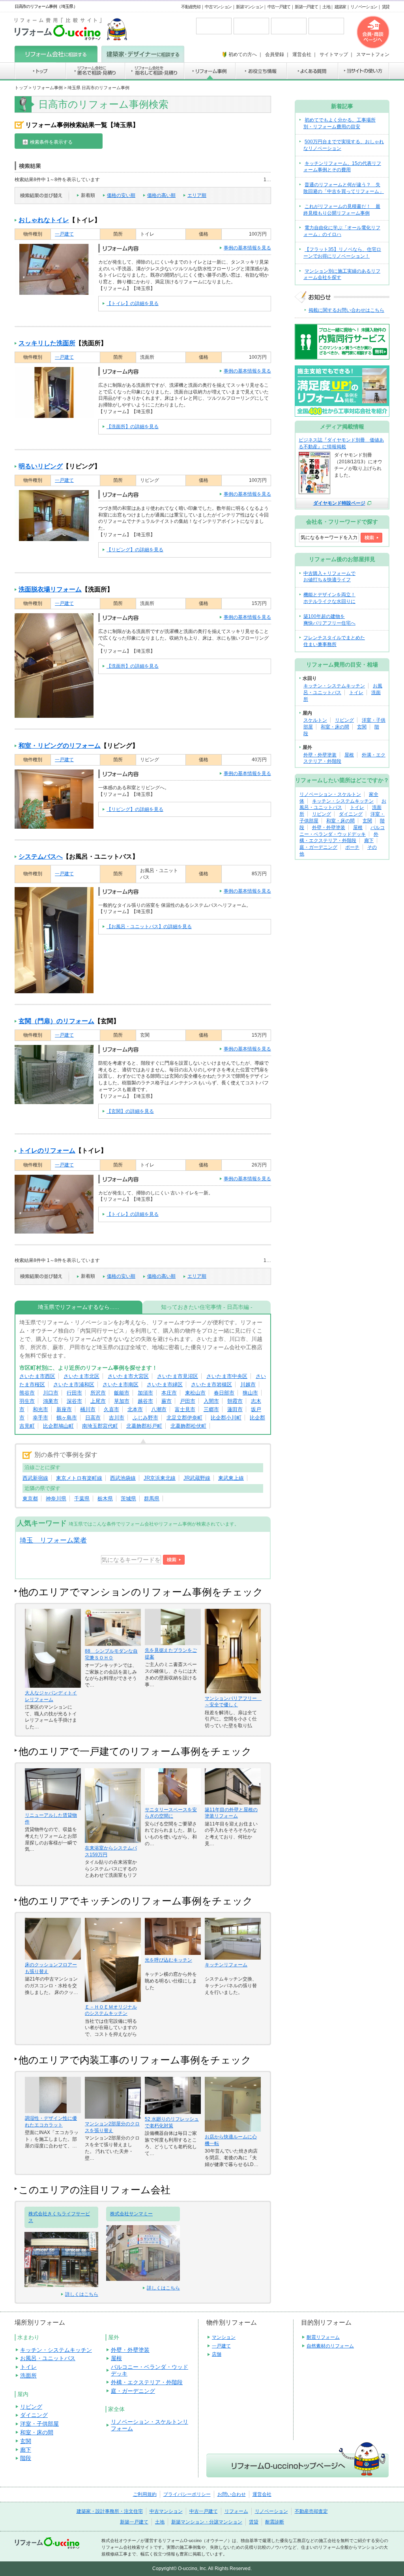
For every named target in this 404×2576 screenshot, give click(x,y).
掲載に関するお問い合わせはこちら (346, 310)
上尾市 (98, 1401)
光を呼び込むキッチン (168, 1960)
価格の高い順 (161, 195)
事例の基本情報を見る (247, 248)
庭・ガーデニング (318, 847)
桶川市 (88, 1409)
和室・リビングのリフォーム (60, 746)
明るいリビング (41, 466)
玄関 (362, 727)
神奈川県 (56, 1499)
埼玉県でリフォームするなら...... (79, 1307)
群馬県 (152, 1499)
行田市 (74, 1393)
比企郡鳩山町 (58, 1426)
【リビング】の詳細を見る (135, 550)
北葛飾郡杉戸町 (144, 1426)
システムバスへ (41, 856)
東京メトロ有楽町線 (79, 1478)
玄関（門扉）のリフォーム (56, 1021)
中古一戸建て (279, 7)
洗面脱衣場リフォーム (50, 589)
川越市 (248, 1384)
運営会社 (262, 2494)
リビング (344, 720)
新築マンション (249, 7)
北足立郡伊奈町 (184, 1418)
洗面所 (28, 2376)
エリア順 (197, 195)
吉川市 (117, 1418)
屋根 (349, 755)
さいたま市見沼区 (178, 1376)
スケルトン (315, 720)
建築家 (340, 7)
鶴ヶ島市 (67, 1418)
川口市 (51, 1393)
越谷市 (145, 1401)
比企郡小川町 (226, 1418)
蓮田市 (235, 1409)
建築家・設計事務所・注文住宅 (110, 2511)
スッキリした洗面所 (47, 343)
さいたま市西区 (37, 1376)
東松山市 (195, 1393)
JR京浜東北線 (160, 1478)
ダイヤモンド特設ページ (339, 503)
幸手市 (40, 1418)
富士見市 (185, 1409)
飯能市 (122, 1393)
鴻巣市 (51, 1401)
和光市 (40, 1409)
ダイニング (351, 814)
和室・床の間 (335, 727)
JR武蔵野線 (197, 1478)
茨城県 (128, 1499)
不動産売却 (191, 7)
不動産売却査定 (311, 2511)
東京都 (30, 1499)
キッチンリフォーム (226, 1965)
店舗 (217, 2354)
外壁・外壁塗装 (320, 755)
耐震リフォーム (323, 2337)
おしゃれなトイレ (44, 220)
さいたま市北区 (81, 1376)
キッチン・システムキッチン (334, 686)
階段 (26, 2458)
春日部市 (224, 1393)
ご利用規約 (145, 2494)
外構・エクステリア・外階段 (147, 2382)
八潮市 (159, 1409)
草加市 (122, 1401)
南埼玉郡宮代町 (100, 1426)
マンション (224, 2337)
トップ (21, 88)
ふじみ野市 (145, 1418)
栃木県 (105, 1499)
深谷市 (74, 1401)
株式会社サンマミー (131, 2214)
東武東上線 (231, 1478)
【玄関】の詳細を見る (130, 1111)
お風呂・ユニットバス (48, 2358)
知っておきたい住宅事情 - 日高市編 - (207, 1307)
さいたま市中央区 (227, 1376)
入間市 (211, 1401)
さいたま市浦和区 (74, 1384)
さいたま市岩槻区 (211, 1384)
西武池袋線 (123, 1478)
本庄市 (169, 1393)
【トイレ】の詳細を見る (133, 303)
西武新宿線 (35, 1478)
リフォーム (236, 2511)
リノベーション (364, 7)
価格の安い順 (121, 195)
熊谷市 (27, 1393)
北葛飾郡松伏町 (188, 1426)
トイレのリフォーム (47, 1150)
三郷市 (211, 1409)
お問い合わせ (232, 2494)
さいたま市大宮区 (128, 1376)
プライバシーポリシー (187, 2494)
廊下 (369, 841)
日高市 (93, 1418)
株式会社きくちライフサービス (59, 2217)
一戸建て (64, 234)
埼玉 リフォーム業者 (53, 1540)
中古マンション (218, 7)
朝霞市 (235, 1401)
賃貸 (386, 7)
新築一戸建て (306, 7)
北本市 (135, 1409)
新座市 (64, 1409)
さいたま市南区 (121, 1384)
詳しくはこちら (82, 2294)
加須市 (145, 1393)
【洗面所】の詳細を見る (133, 427)
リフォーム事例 (48, 88)
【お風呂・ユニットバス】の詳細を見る (149, 927)
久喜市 (111, 1409)
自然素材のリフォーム (330, 2346)
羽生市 (27, 1401)
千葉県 (82, 1499)
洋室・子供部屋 (39, 2424)
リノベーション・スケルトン (330, 794)
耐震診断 (275, 2522)
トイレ (356, 693)
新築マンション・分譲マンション (207, 2522)
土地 (326, 7)
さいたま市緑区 (165, 1384)
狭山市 (250, 1393)
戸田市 (188, 1401)
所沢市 (98, 1393)
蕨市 (166, 1401)
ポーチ (352, 847)
